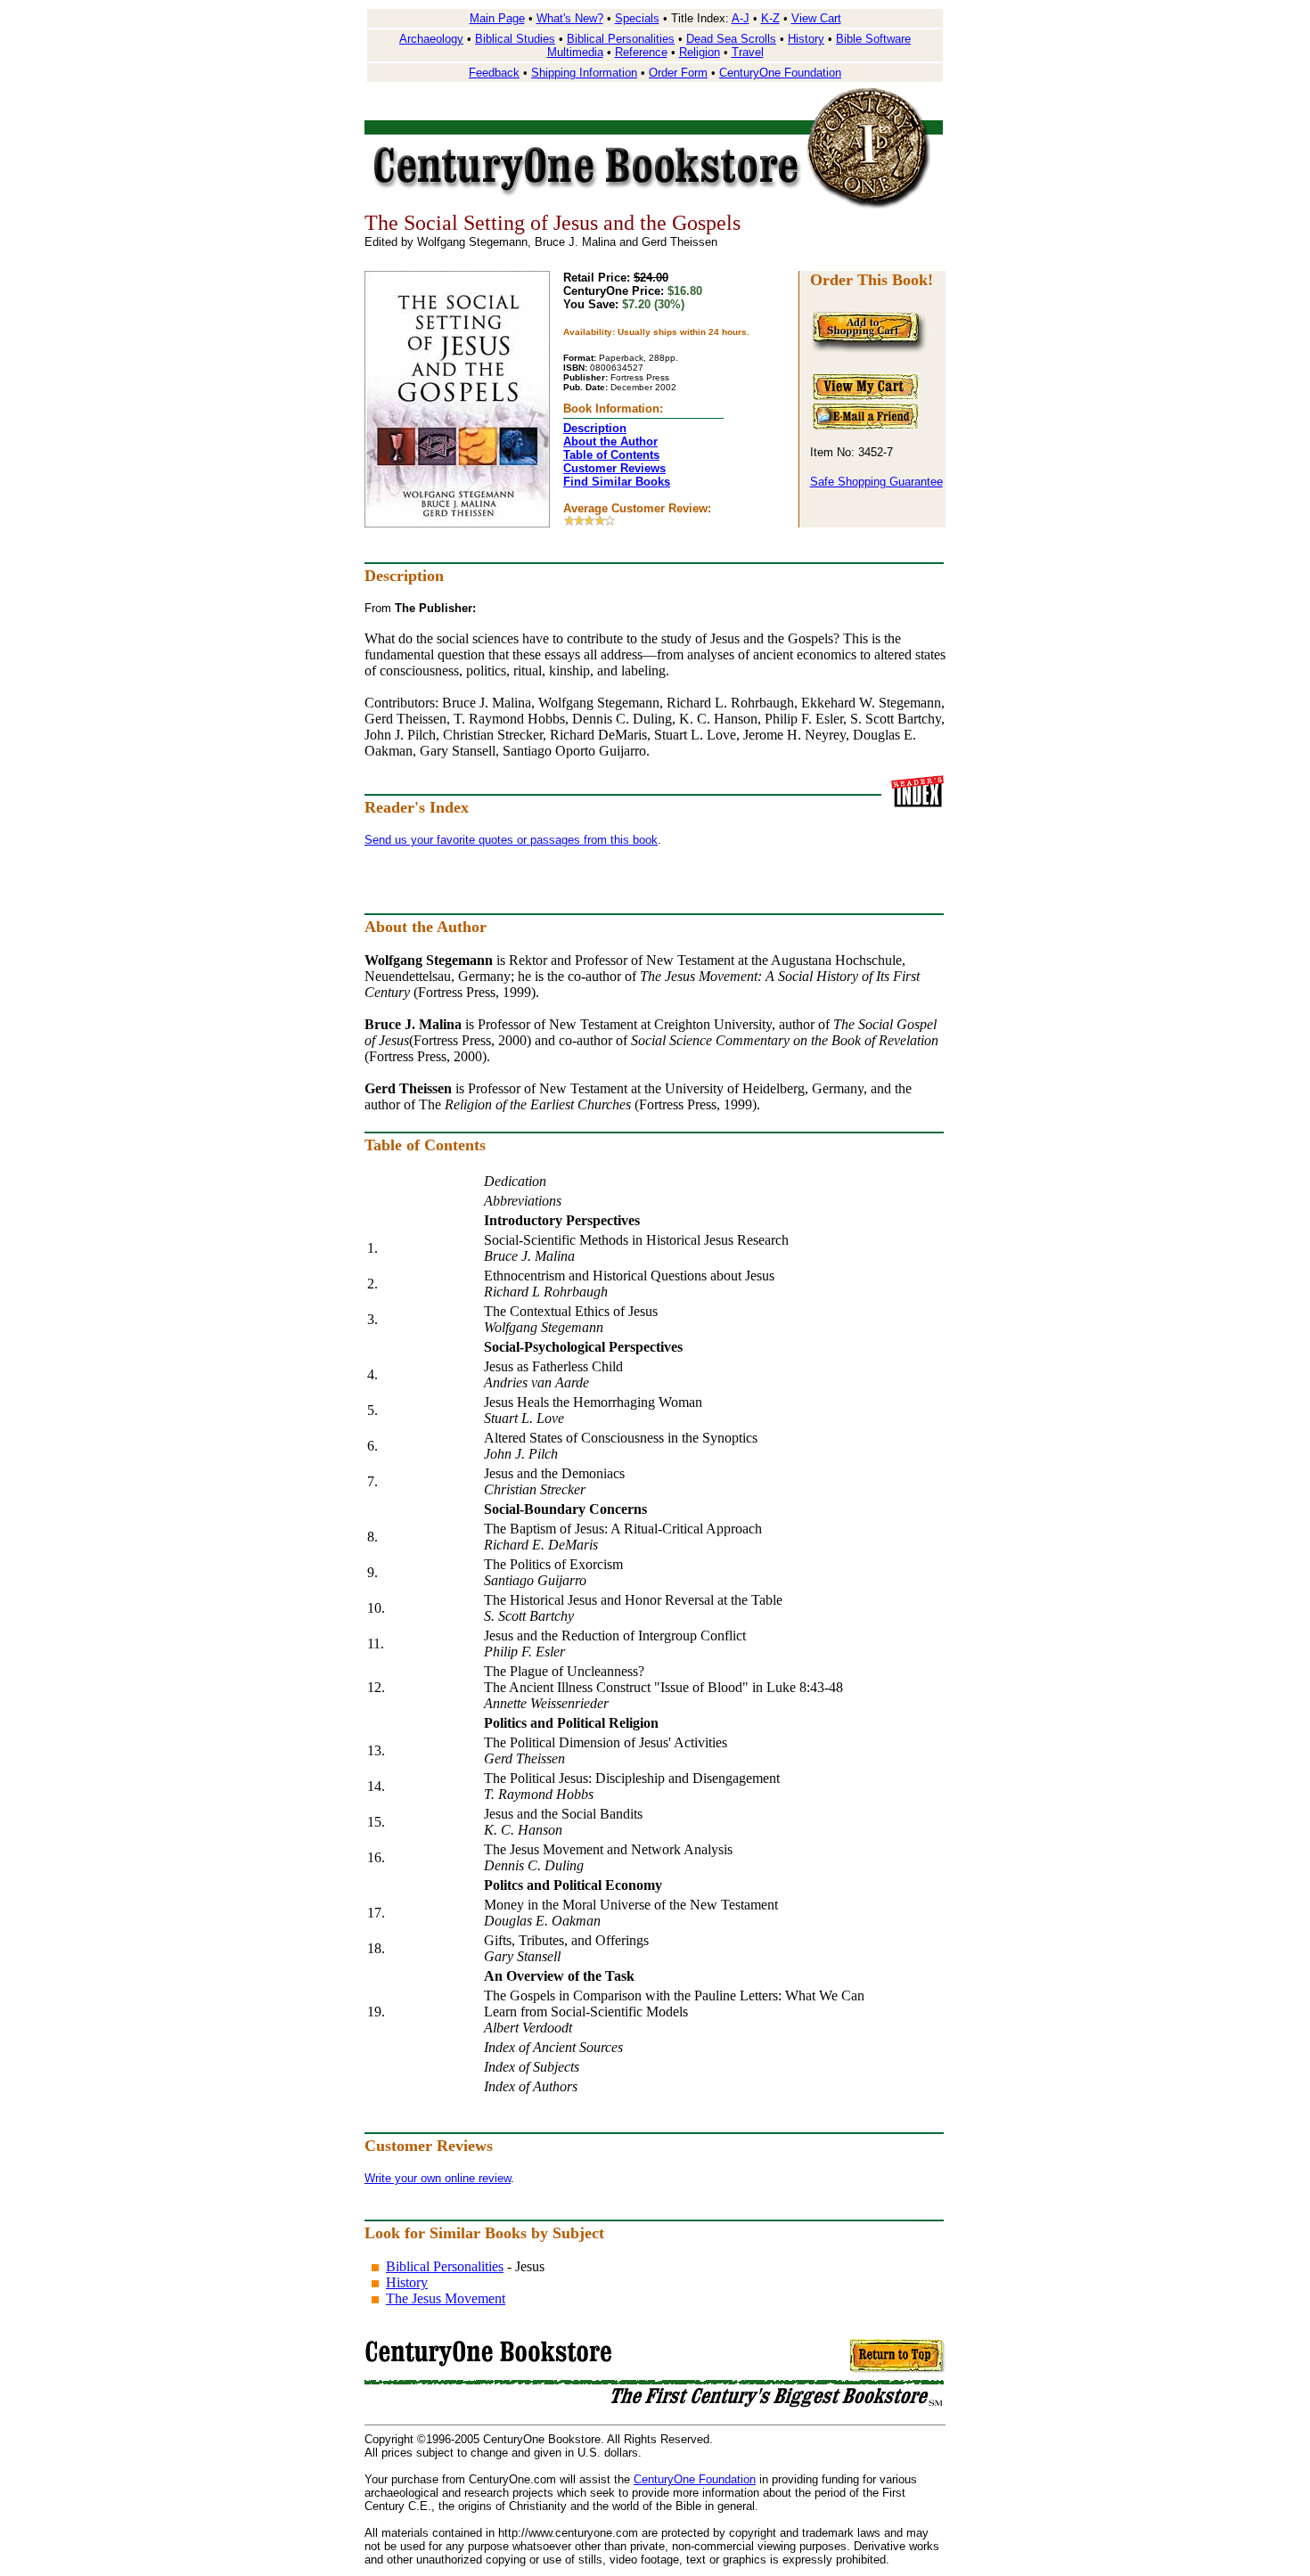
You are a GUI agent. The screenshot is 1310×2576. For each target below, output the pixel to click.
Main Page (497, 18)
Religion (700, 52)
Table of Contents (611, 455)
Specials (637, 18)
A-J (741, 18)
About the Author (610, 442)
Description (595, 428)
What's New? (570, 18)
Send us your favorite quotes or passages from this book (511, 840)
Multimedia (575, 52)
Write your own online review (438, 2178)
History (806, 39)
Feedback (494, 73)
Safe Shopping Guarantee (876, 482)
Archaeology (431, 39)
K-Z (770, 18)
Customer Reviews (614, 468)
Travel (748, 52)
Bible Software (873, 39)
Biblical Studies (515, 39)
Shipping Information (584, 73)
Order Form (678, 73)
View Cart (816, 18)
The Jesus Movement (446, 2298)
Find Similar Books (617, 482)
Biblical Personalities (621, 39)
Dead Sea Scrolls (731, 39)
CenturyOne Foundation (780, 73)
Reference (641, 52)
